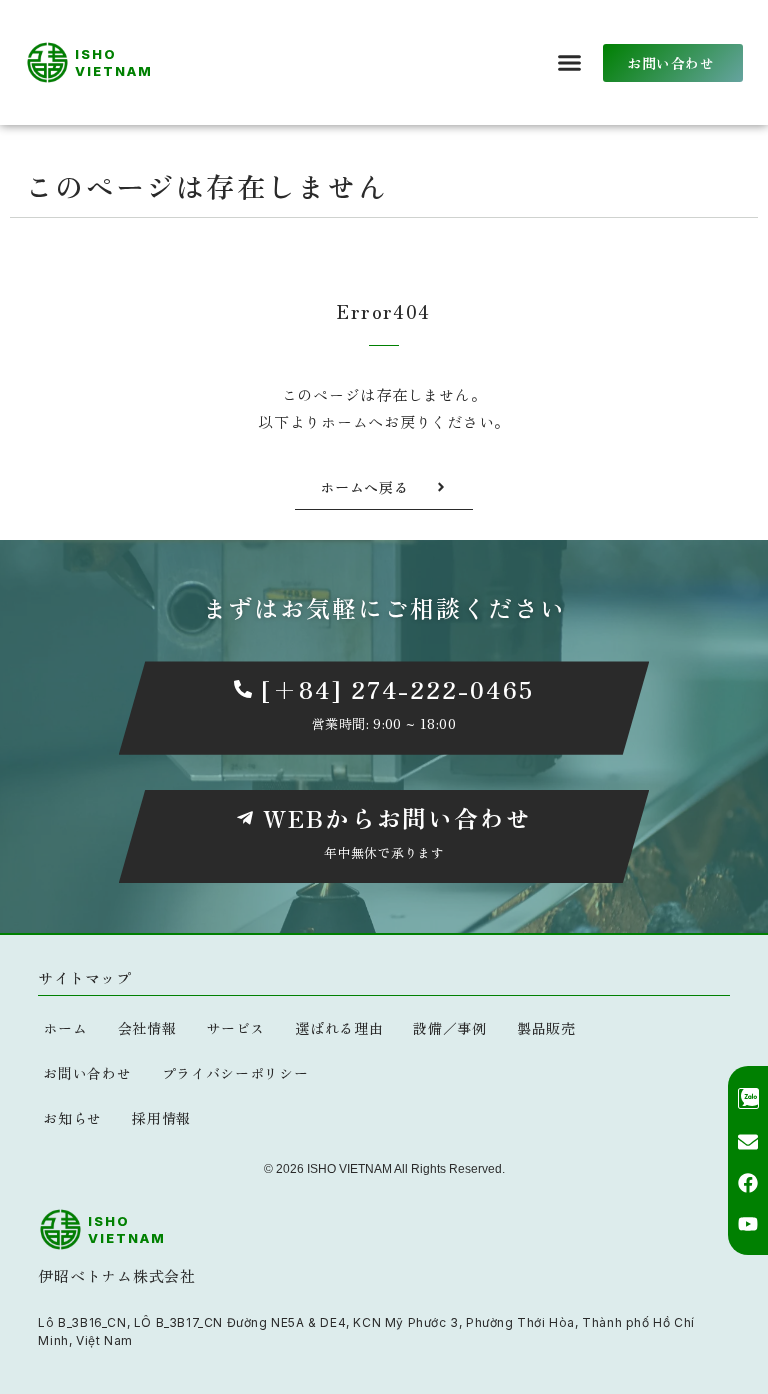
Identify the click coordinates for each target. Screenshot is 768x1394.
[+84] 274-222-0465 (397, 688)
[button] (570, 63)
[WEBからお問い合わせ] (245, 818)
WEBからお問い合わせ (397, 817)
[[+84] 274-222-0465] (243, 689)
